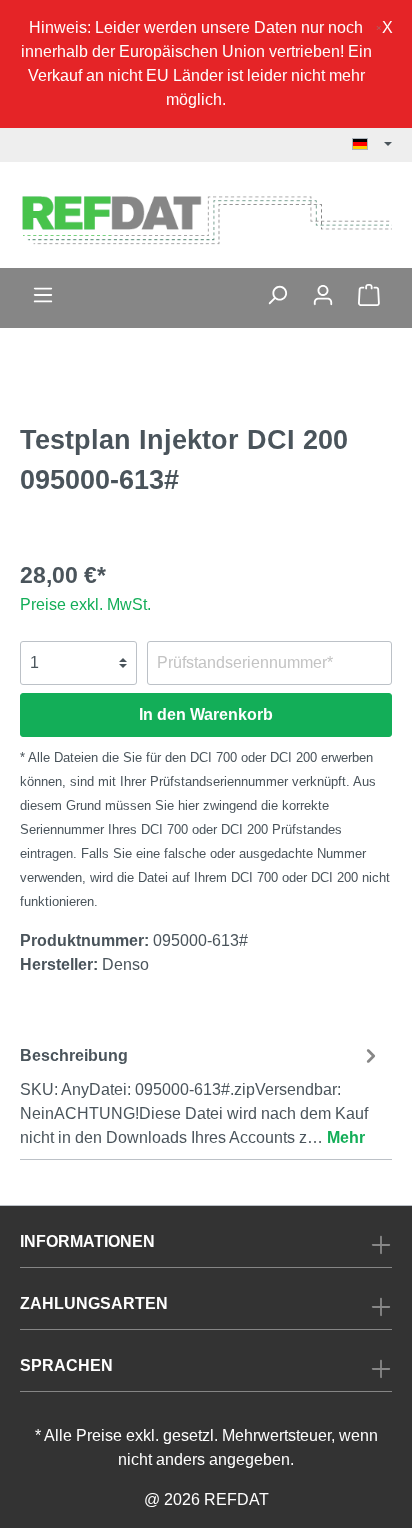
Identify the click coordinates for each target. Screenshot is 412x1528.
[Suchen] (277, 295)
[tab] (201, 1094)
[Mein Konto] (323, 295)
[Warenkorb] (369, 295)
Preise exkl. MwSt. (85, 604)
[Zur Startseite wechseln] (206, 219)
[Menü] (43, 295)
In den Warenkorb (206, 714)
